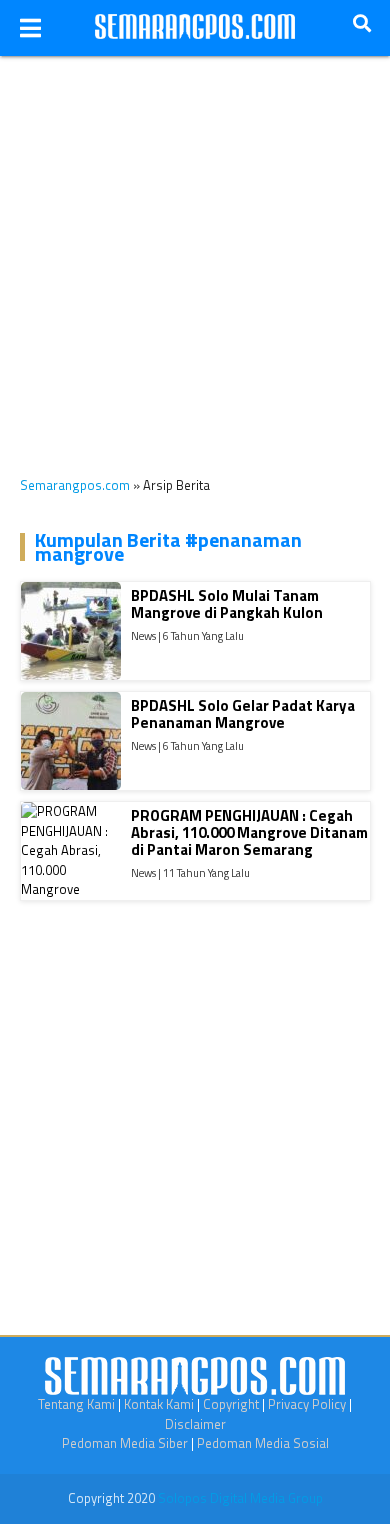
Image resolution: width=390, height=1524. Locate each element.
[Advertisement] (195, 251)
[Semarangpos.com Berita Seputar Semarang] (195, 28)
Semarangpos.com (75, 485)
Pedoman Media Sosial (263, 1443)
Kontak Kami (159, 1404)
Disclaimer (195, 1424)
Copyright (231, 1404)
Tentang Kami (76, 1404)
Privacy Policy (307, 1404)
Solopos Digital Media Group (240, 1498)
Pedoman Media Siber (125, 1443)
